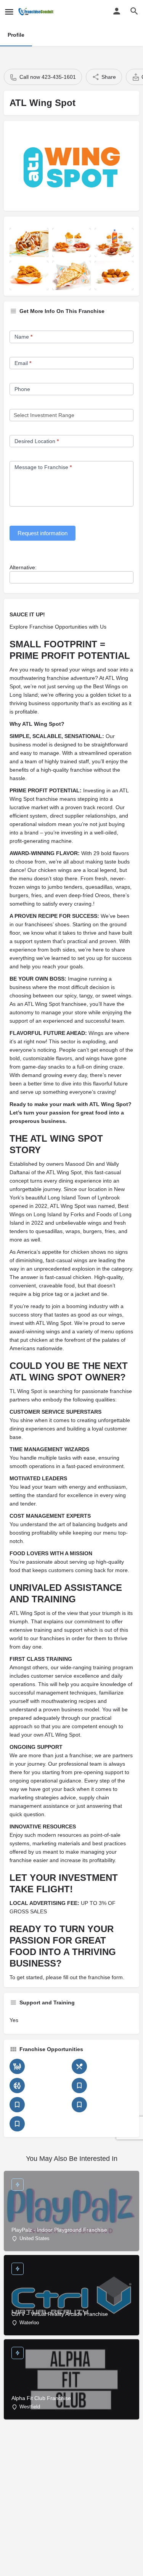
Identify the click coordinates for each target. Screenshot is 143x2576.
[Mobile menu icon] (9, 12)
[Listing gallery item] (29, 243)
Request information (43, 533)
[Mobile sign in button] (117, 11)
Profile (16, 35)
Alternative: (23, 567)
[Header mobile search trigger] (134, 11)
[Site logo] (37, 11)
